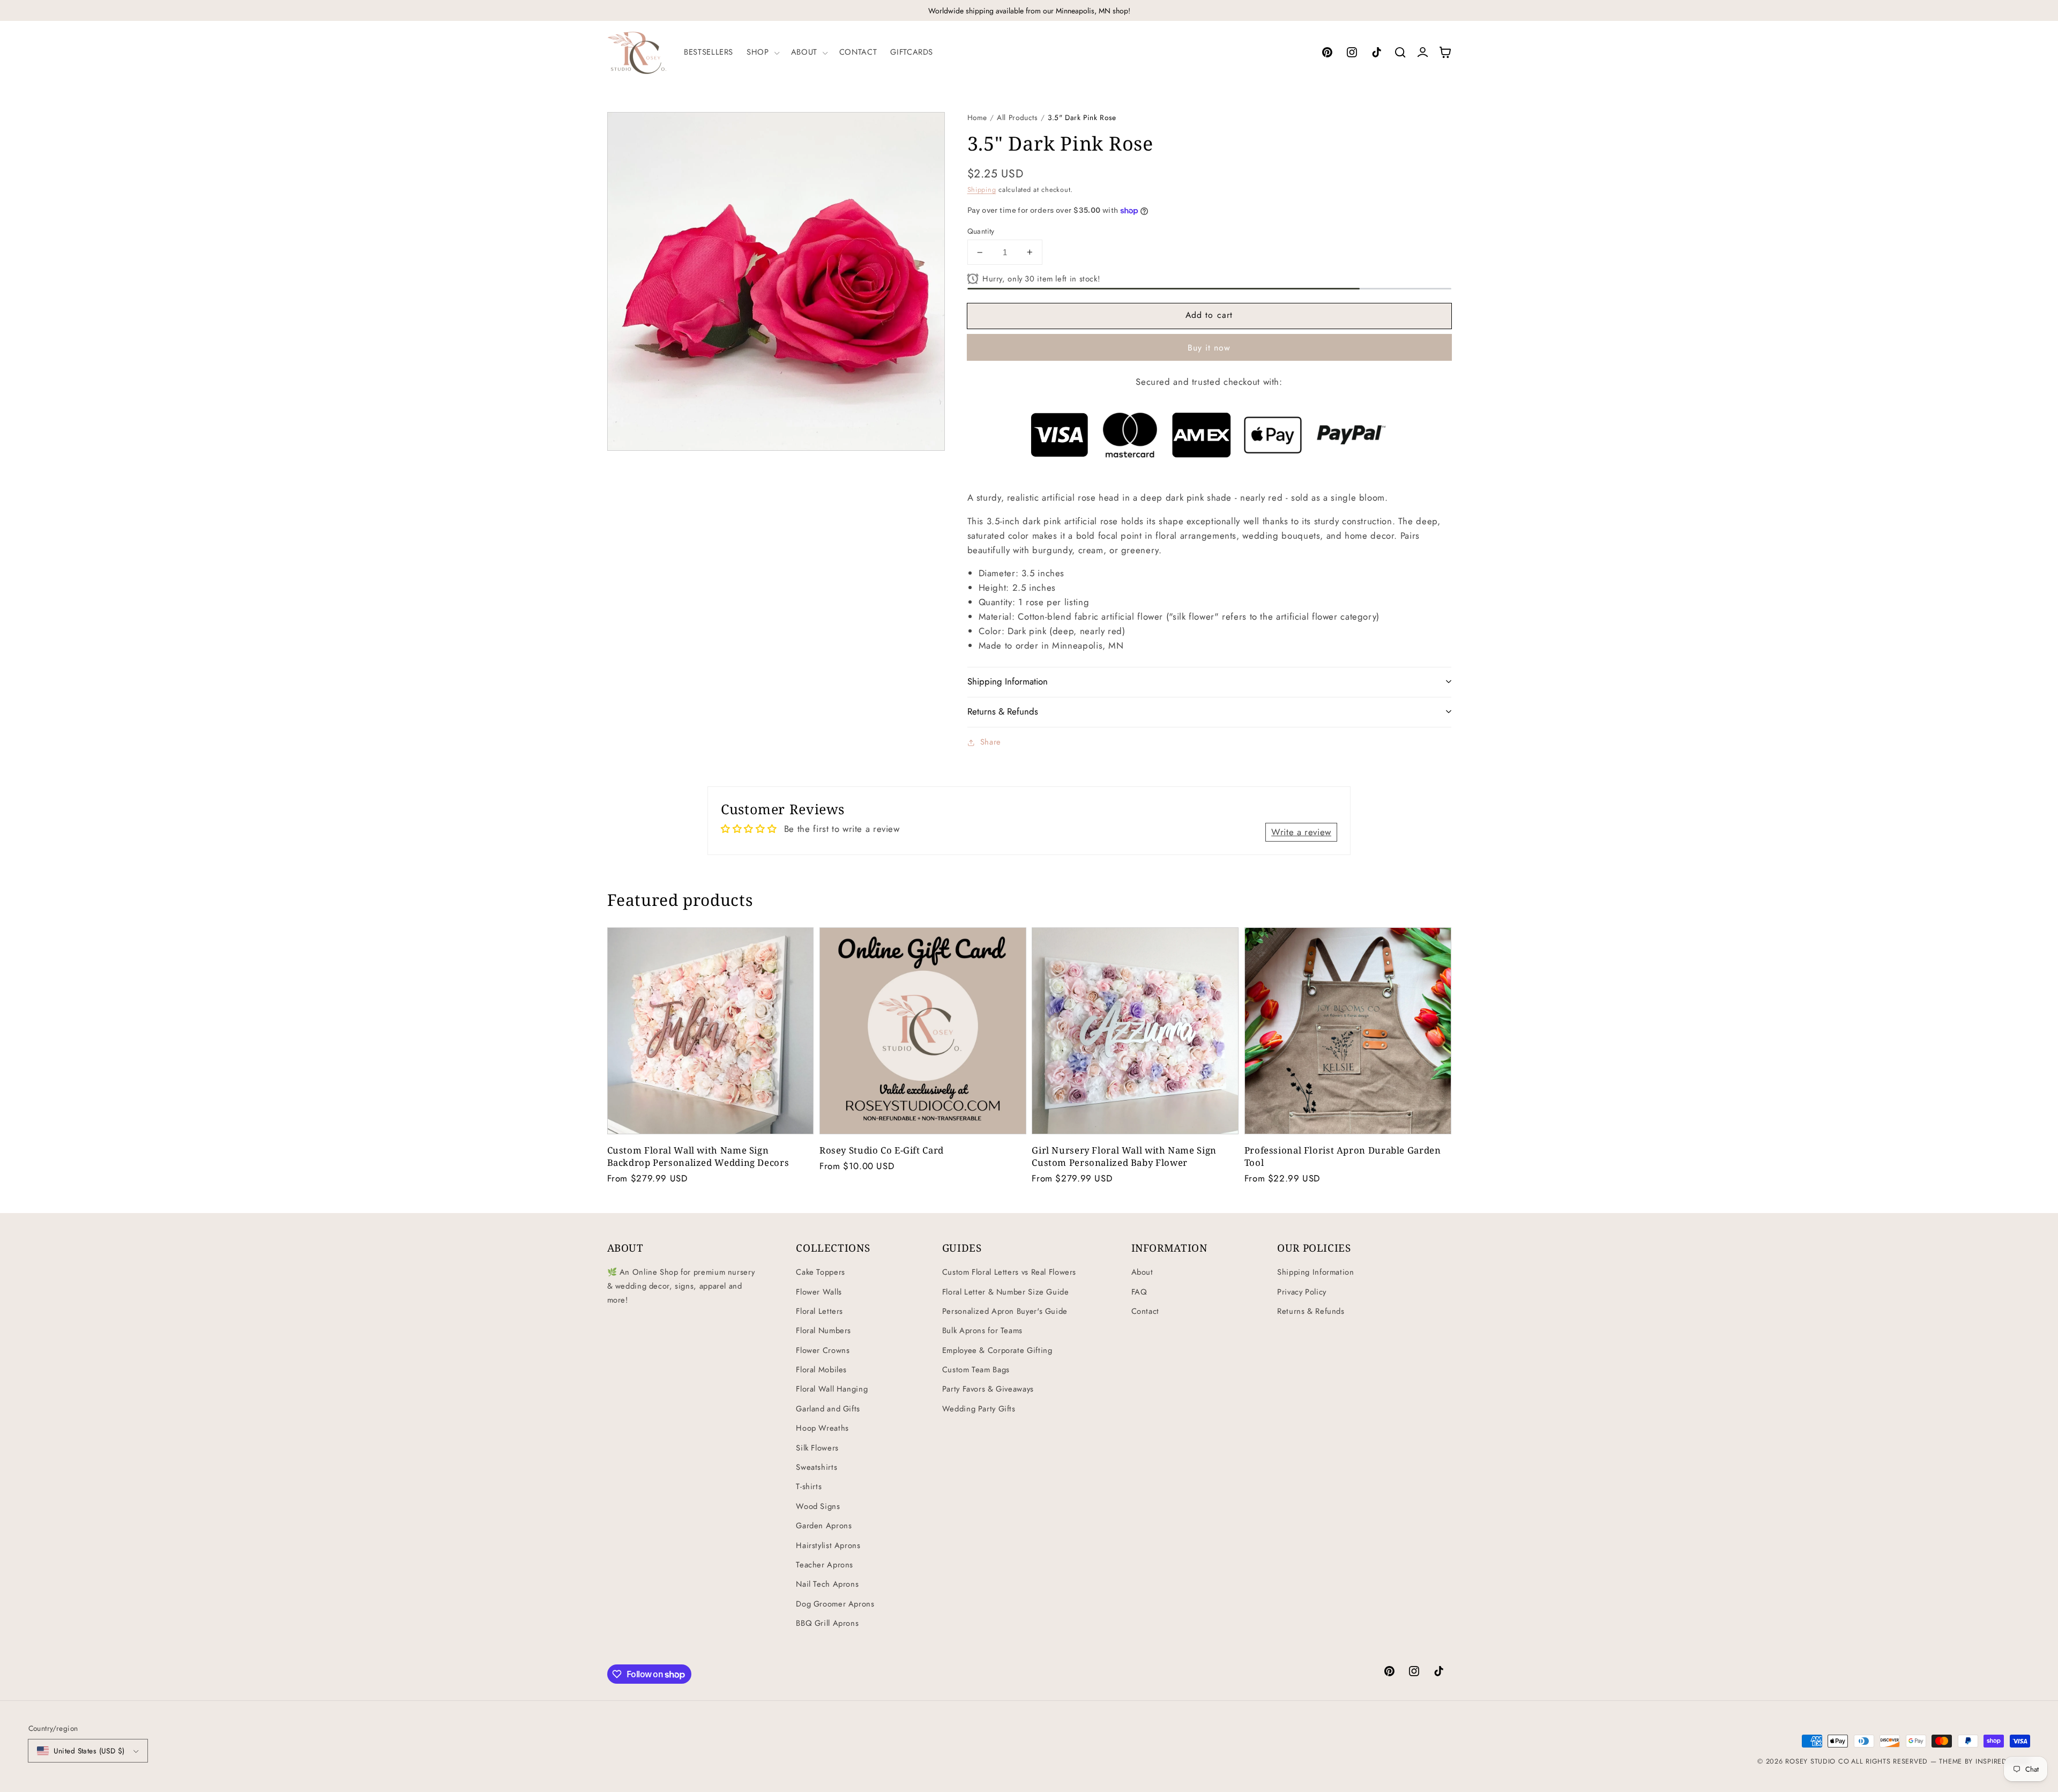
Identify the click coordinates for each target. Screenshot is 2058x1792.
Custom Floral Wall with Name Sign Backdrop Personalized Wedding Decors (698, 1156)
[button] (762, 53)
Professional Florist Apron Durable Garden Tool (1343, 1156)
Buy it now (1209, 348)
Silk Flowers (817, 1448)
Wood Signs (818, 1506)
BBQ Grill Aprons (827, 1623)
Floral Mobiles (821, 1370)
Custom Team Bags (976, 1370)
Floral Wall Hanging (832, 1389)
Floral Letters (819, 1311)
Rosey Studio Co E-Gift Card (882, 1150)
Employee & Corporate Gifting (997, 1350)
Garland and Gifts (828, 1409)
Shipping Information (1316, 1272)
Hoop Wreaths (822, 1428)
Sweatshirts (817, 1467)
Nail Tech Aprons (827, 1584)
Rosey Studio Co (1817, 1761)
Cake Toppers (821, 1272)
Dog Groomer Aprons (835, 1604)
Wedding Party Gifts (979, 1409)
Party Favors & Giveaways (988, 1389)
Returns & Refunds (1311, 1311)
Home (978, 117)
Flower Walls (819, 1292)
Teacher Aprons (825, 1565)
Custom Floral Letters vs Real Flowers (1009, 1272)
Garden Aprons (824, 1526)
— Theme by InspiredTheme (1979, 1761)
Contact (1145, 1311)
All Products (1017, 117)
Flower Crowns (823, 1350)
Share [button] (991, 742)
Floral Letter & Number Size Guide (1006, 1292)
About (1142, 1272)
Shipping (982, 190)
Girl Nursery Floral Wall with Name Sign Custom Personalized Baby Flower (1124, 1156)
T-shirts (809, 1486)
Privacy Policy (1302, 1292)
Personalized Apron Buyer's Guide (1005, 1311)
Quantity (981, 231)
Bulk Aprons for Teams (982, 1330)
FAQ (1139, 1292)
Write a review (1301, 832)
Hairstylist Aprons (828, 1545)
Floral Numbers (823, 1330)
